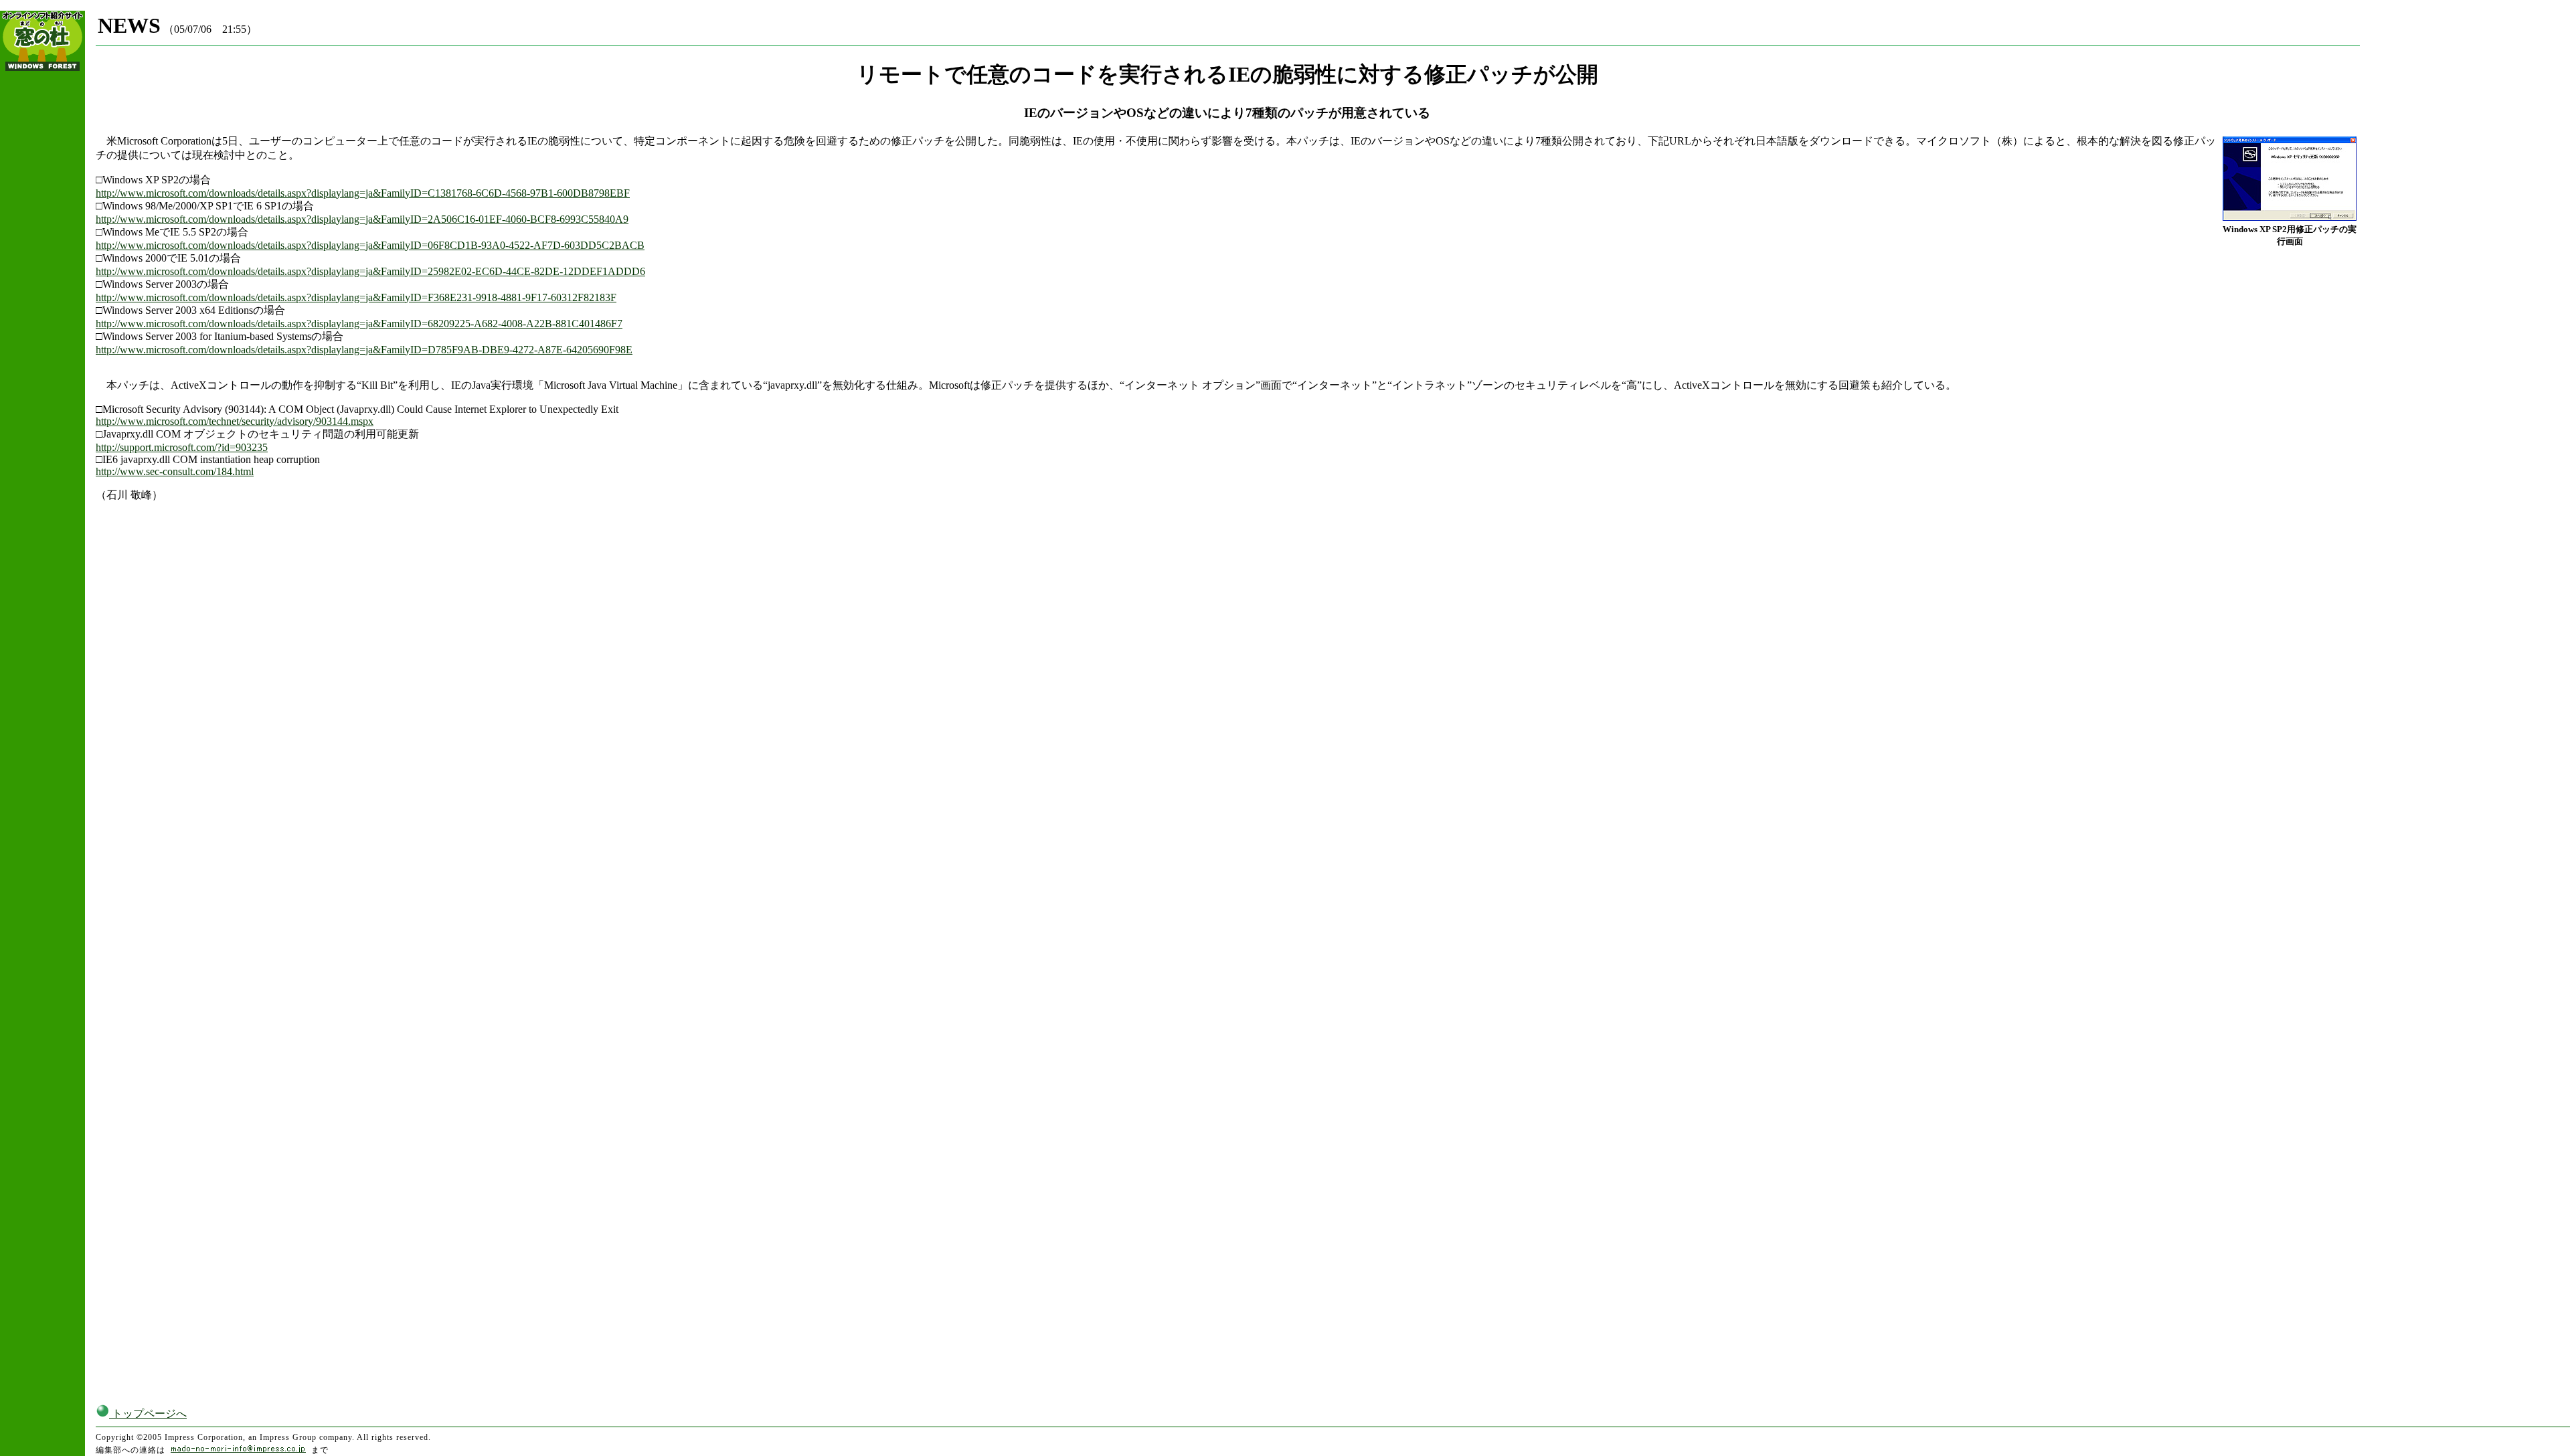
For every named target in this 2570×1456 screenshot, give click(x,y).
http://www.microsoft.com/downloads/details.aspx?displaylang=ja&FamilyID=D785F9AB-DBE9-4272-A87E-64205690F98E (364, 350)
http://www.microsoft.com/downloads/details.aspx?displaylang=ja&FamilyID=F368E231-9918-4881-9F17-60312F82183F (356, 297)
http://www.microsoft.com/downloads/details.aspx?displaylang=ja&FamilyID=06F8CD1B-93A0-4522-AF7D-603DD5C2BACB (370, 245)
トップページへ (148, 1414)
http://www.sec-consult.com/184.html (175, 471)
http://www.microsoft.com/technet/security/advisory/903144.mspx (235, 421)
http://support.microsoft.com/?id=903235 (182, 447)
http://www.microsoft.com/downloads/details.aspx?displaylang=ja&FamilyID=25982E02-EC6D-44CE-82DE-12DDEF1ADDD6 (370, 271)
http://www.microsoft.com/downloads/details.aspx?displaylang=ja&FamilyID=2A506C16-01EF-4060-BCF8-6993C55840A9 (362, 219)
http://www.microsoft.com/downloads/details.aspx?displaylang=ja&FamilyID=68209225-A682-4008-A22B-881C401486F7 (359, 324)
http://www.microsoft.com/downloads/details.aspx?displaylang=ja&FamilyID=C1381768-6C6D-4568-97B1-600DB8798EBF (363, 193)
